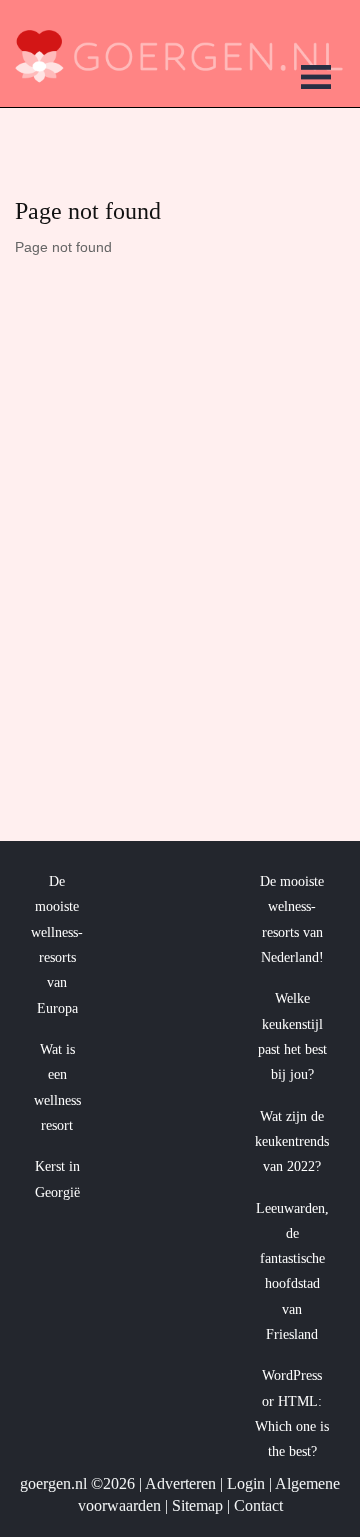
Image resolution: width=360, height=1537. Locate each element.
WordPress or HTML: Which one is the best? (292, 1413)
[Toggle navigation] (316, 80)
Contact (258, 1505)
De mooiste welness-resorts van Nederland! (292, 919)
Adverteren (180, 1483)
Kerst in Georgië (57, 1179)
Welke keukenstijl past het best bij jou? (292, 1036)
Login (246, 1483)
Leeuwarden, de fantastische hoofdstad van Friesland (292, 1272)
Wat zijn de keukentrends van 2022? (292, 1142)
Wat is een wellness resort (57, 1087)
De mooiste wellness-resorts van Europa (57, 945)
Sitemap (197, 1505)
